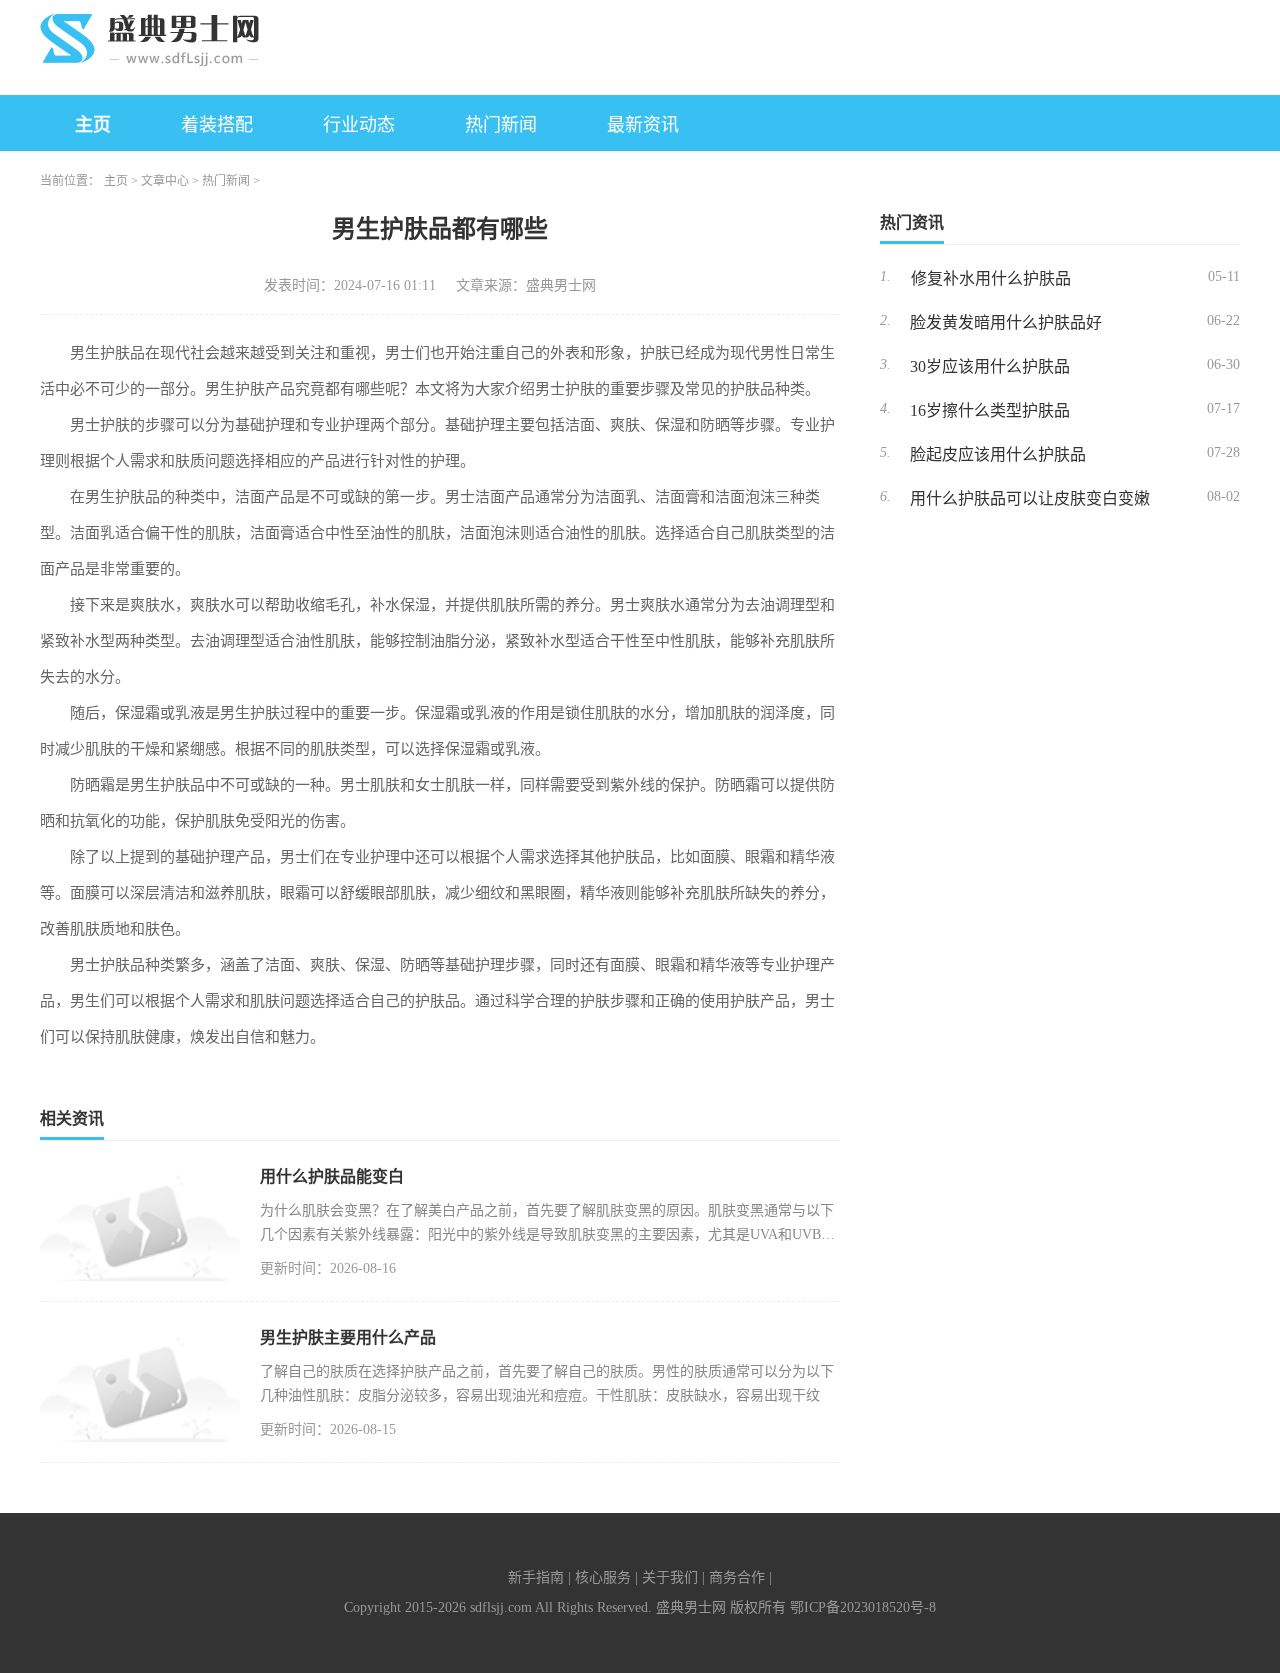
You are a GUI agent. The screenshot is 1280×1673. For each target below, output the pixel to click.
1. (885, 276)
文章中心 (165, 181)
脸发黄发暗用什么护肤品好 (1006, 322)
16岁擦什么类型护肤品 (990, 410)
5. (885, 452)
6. (885, 496)
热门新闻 (501, 125)
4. (885, 408)
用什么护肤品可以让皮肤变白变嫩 (1030, 498)
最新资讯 (643, 125)
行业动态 (359, 125)
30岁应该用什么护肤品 (990, 366)
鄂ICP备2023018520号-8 (863, 1607)
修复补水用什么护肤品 (991, 278)
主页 (93, 125)
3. (885, 364)
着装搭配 (217, 125)
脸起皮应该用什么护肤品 (998, 454)
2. (885, 320)
